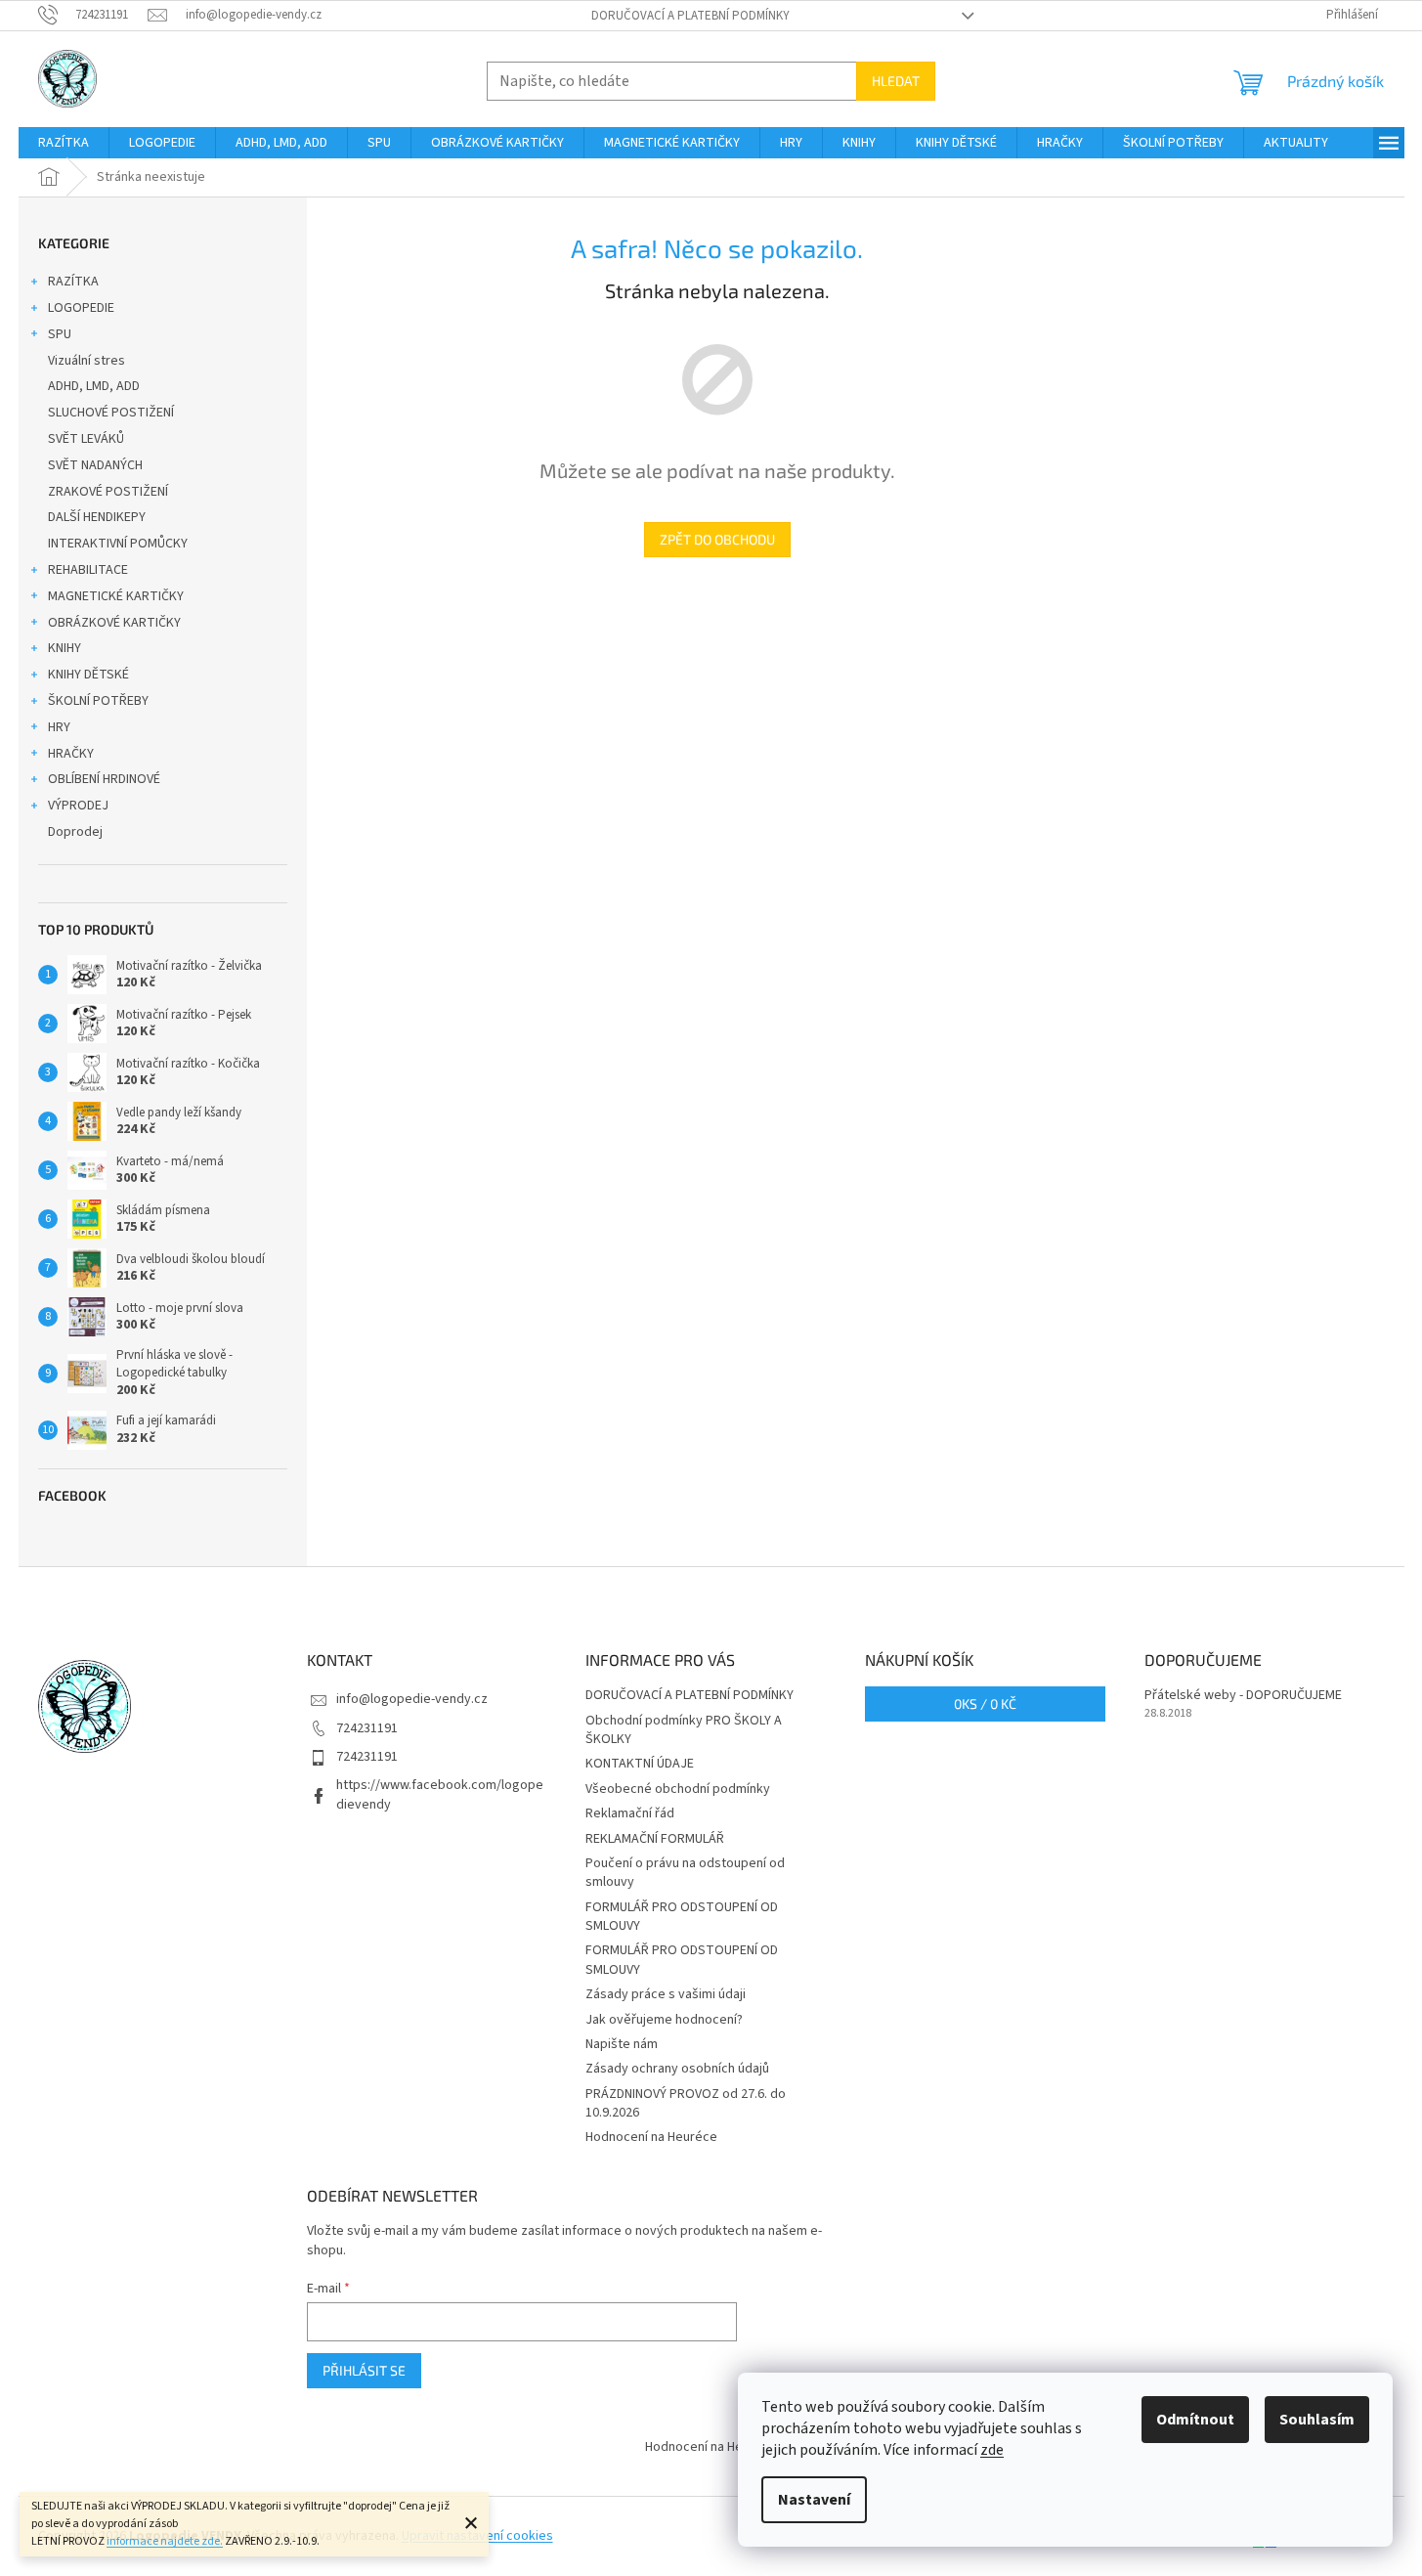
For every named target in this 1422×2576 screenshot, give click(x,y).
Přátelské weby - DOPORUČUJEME (1243, 1696)
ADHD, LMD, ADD (94, 386)
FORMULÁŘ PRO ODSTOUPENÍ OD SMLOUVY (682, 1917)
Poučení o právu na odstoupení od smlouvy (685, 1873)
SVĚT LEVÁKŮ (86, 439)
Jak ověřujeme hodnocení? (664, 2020)
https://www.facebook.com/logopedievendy (440, 1794)
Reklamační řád (630, 1813)
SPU (60, 334)
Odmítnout (1195, 2420)
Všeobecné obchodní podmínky (678, 1789)
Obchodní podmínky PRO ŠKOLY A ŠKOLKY (684, 1730)
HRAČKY (71, 754)
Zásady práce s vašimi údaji (666, 1994)
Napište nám (622, 2044)
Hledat (896, 81)
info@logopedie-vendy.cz (412, 1699)
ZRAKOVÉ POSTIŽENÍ (108, 492)
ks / (985, 1703)
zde (992, 2450)
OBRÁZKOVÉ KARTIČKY (114, 623)
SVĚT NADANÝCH (95, 465)
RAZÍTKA (73, 282)
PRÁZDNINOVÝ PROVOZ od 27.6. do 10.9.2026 (686, 2103)
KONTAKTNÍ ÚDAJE (640, 1764)
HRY (59, 727)
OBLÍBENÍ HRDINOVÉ (104, 779)
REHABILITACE (88, 570)
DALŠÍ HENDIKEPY (97, 517)
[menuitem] (64, 143)
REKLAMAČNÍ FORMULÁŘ (655, 1839)
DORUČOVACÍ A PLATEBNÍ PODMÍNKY (690, 16)
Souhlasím (1317, 2420)
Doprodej (75, 832)
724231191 (367, 1728)
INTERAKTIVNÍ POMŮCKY (118, 544)
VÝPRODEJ (78, 806)
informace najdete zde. (165, 2541)
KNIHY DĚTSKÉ (88, 675)
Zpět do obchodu (717, 539)
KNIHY (65, 648)
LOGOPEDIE (81, 308)
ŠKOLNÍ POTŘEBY (98, 701)
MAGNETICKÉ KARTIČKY (116, 596)
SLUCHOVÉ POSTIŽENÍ (111, 413)
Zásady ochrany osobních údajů (677, 2069)
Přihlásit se (364, 2370)
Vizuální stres (86, 361)
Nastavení (814, 2500)
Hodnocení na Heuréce (651, 2137)
